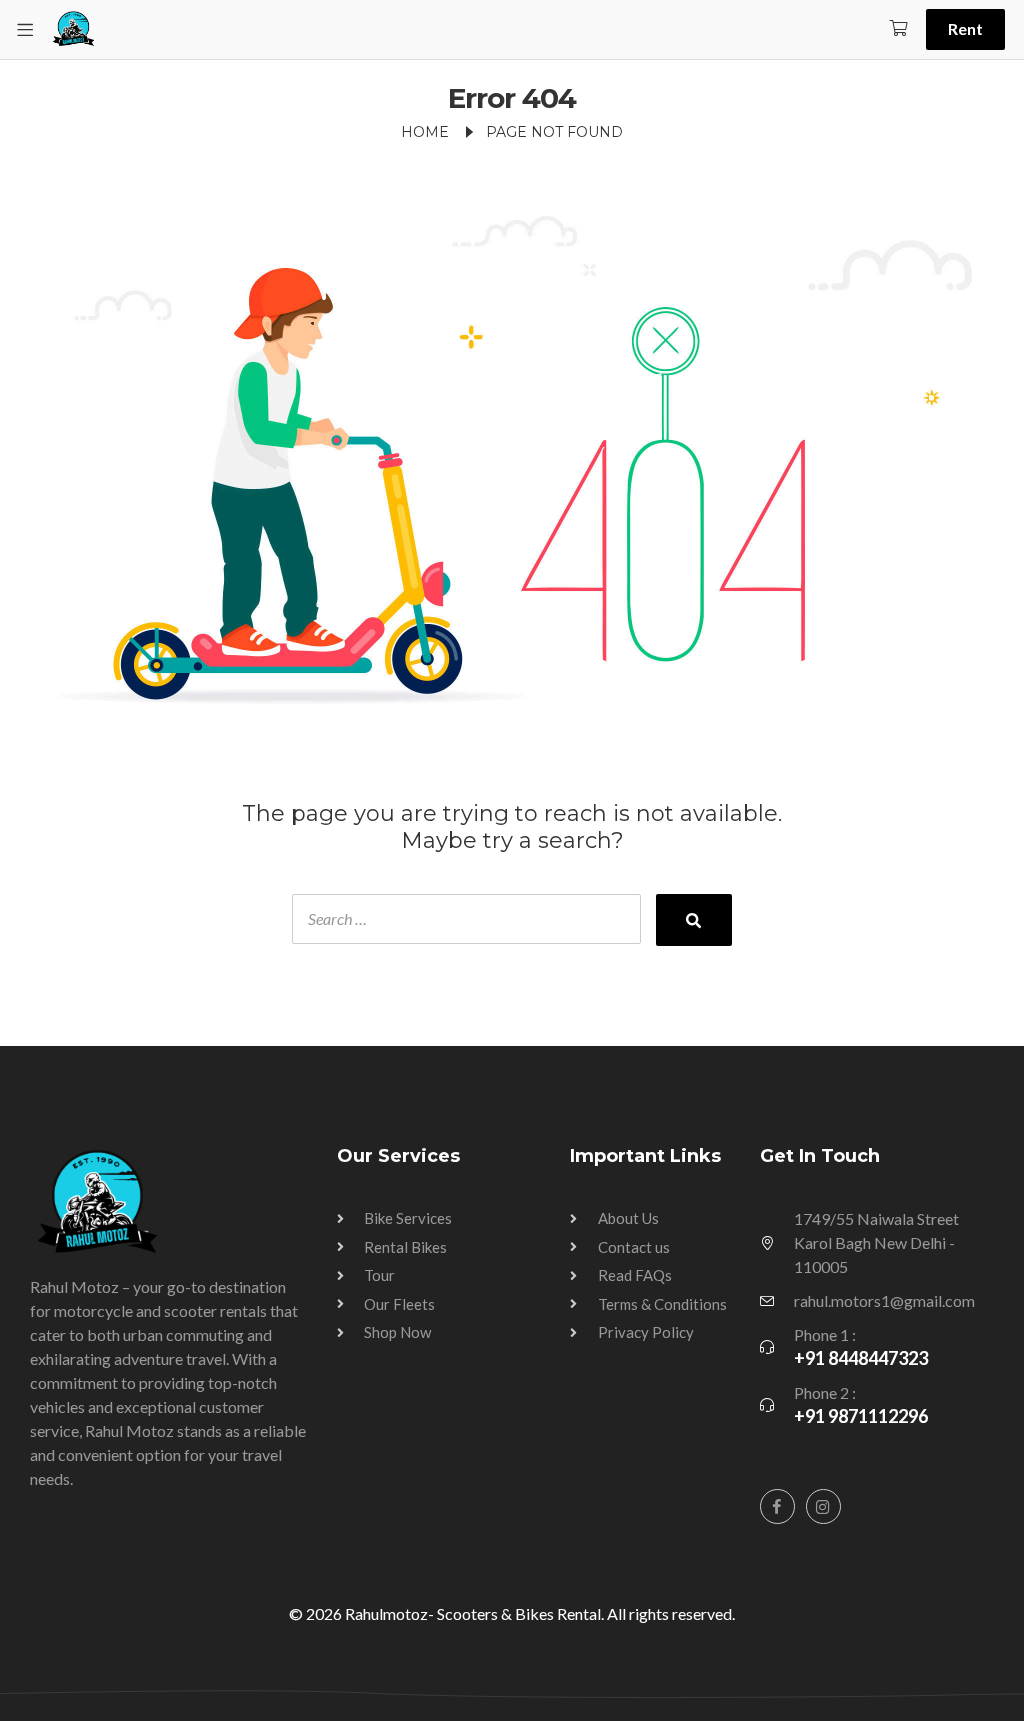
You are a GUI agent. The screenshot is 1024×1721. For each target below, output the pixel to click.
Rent (965, 28)
